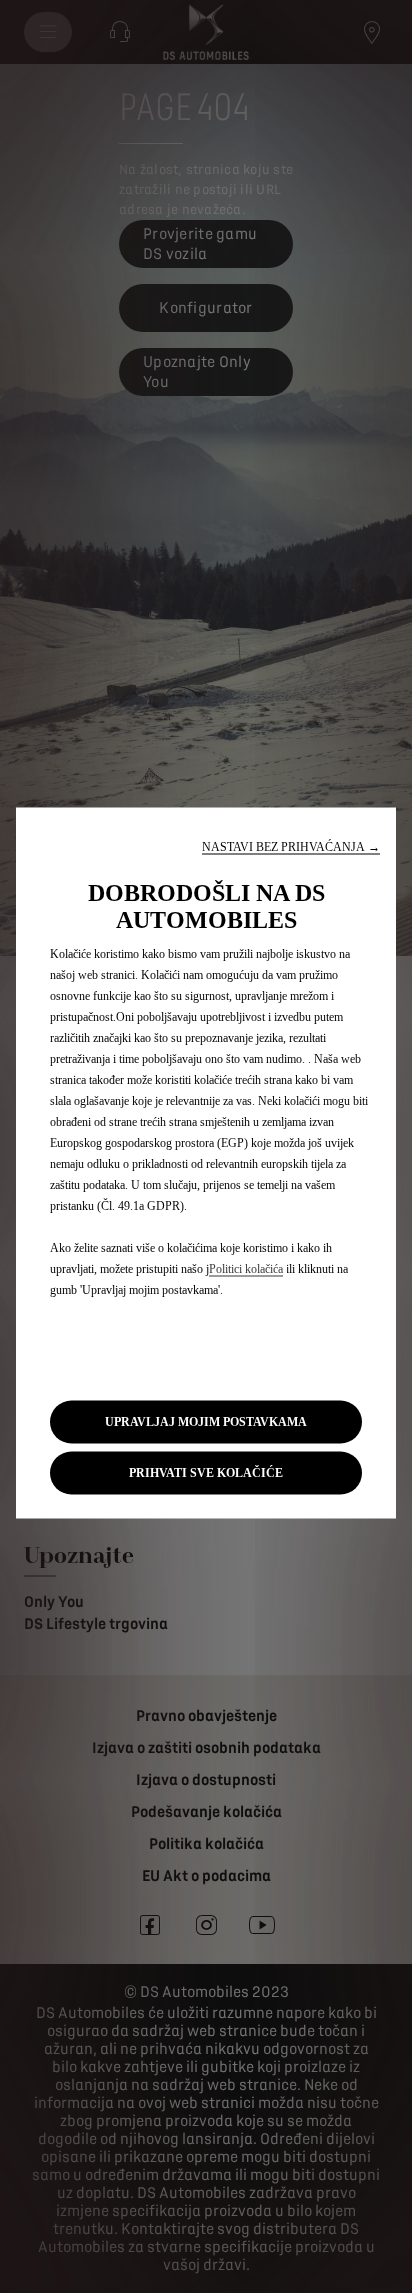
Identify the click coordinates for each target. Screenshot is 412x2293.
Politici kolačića (246, 1268)
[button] (291, 846)
